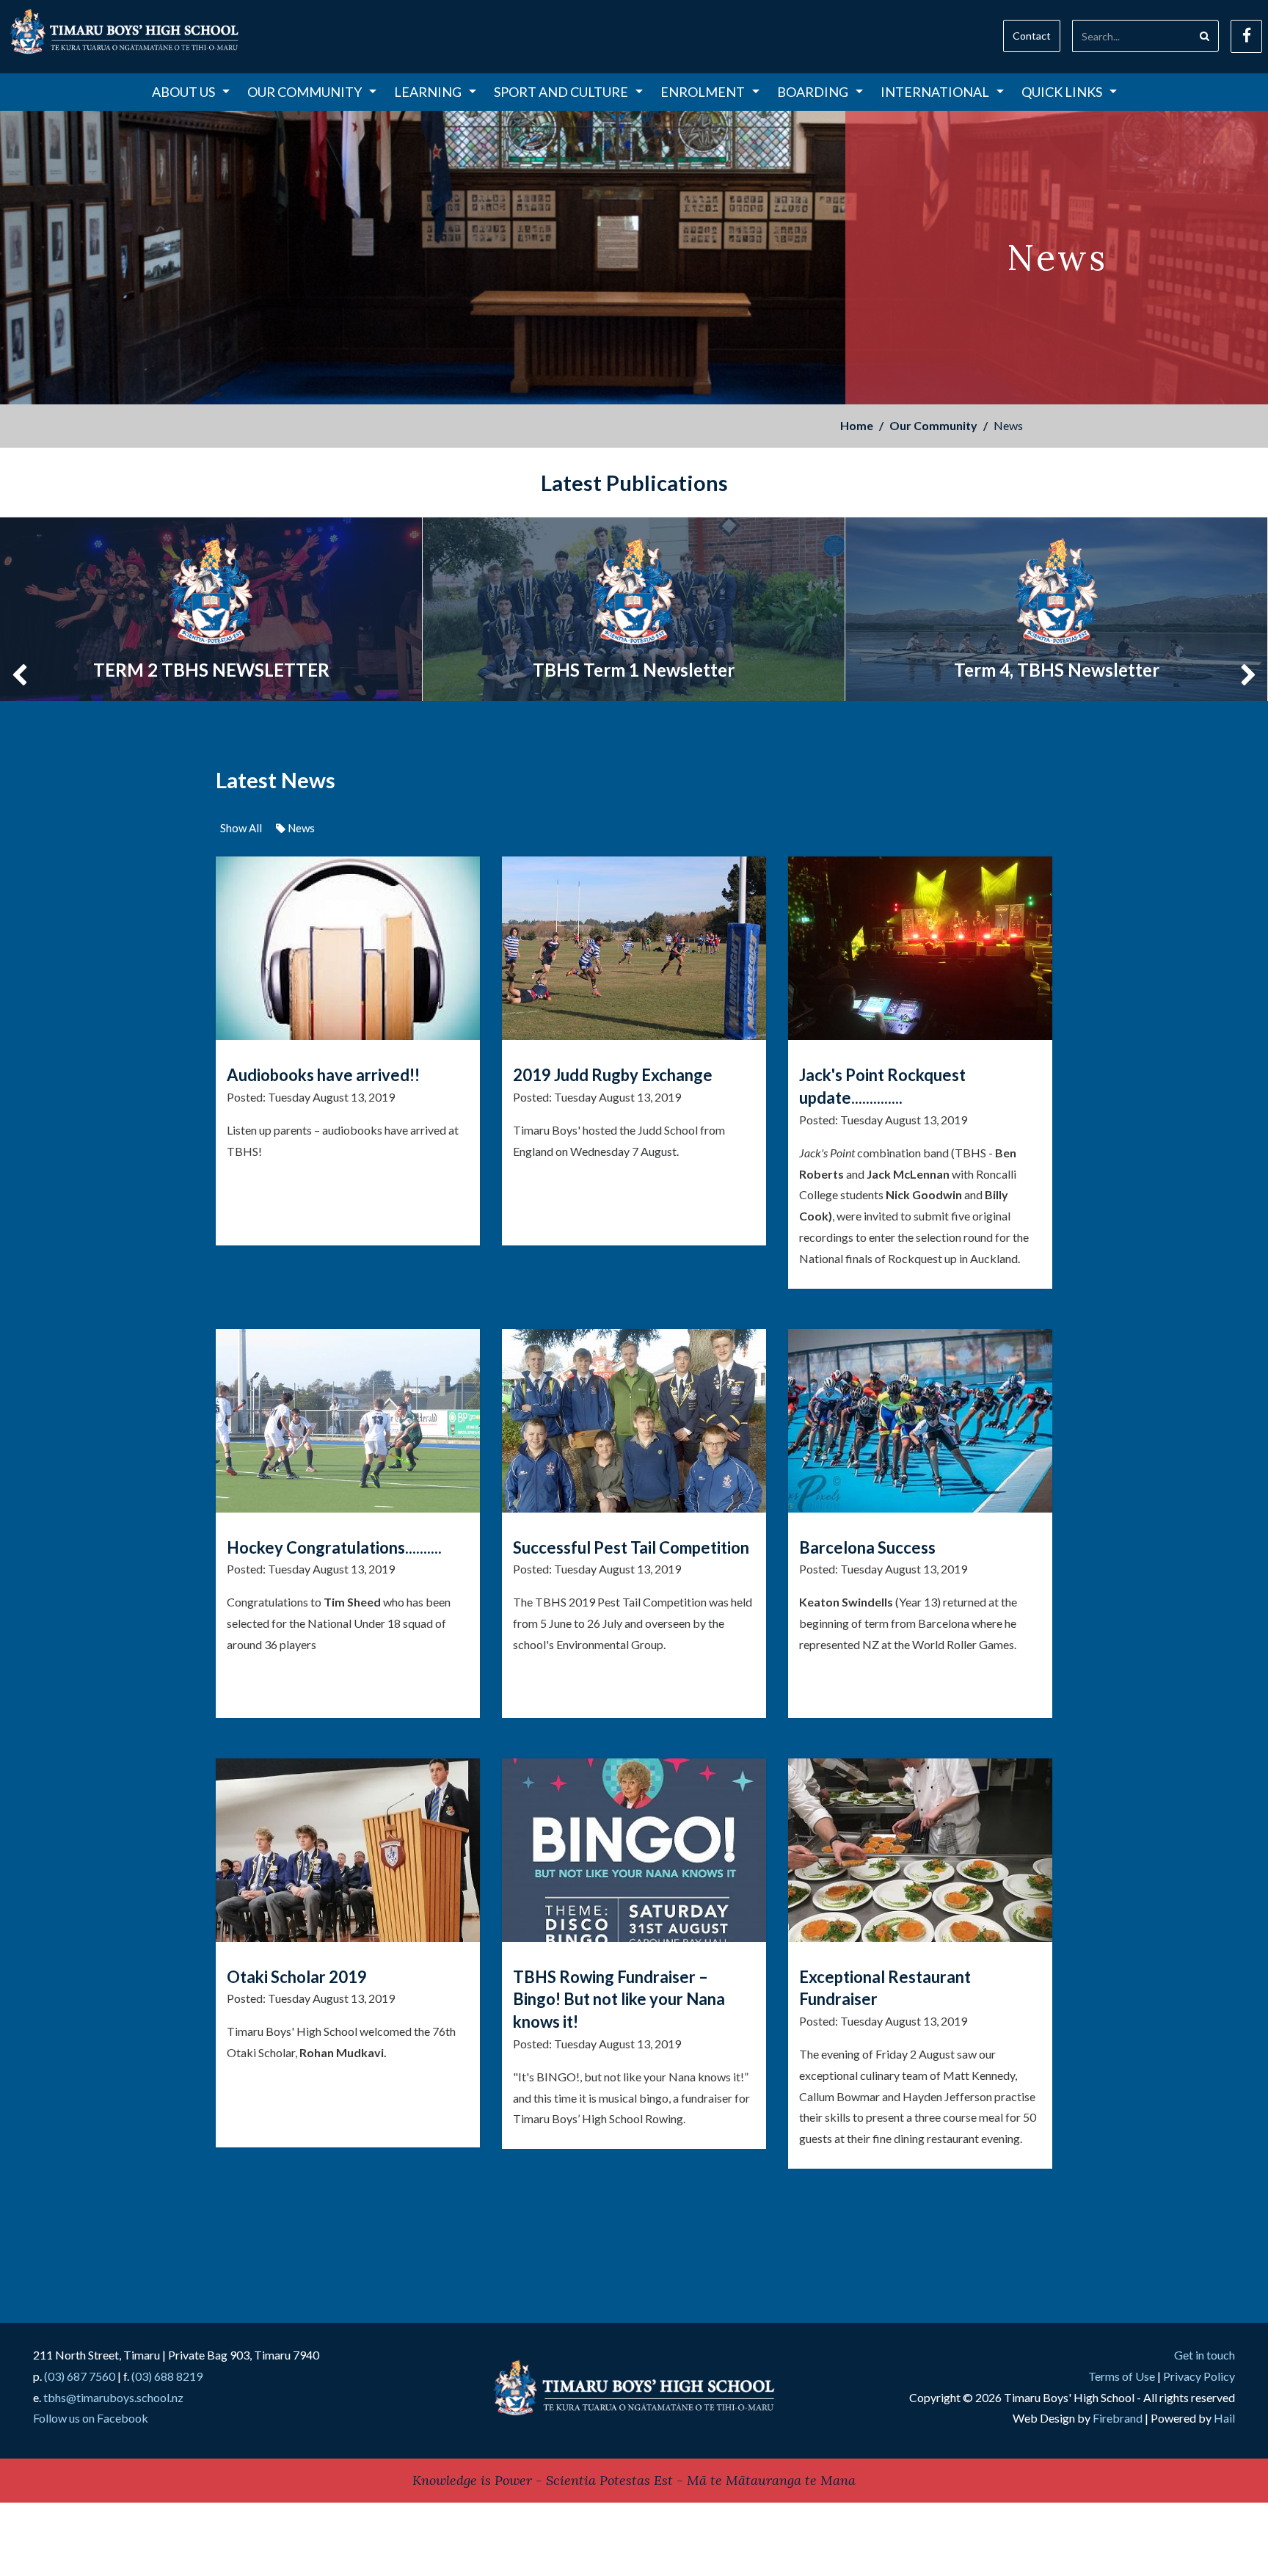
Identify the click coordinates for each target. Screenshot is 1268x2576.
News (300, 828)
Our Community (305, 92)
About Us (183, 92)
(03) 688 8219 (167, 2376)
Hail (1224, 2418)
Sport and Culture (561, 92)
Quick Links (1062, 92)
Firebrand (1118, 2418)
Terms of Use (1122, 2376)
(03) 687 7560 (80, 2376)
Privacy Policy (1199, 2376)
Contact (1032, 36)
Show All (241, 828)
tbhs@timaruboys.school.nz (113, 2397)
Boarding (813, 92)
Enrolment (703, 92)
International (935, 92)
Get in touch (1205, 2355)
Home (857, 425)
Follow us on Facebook (91, 2418)
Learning (428, 92)
